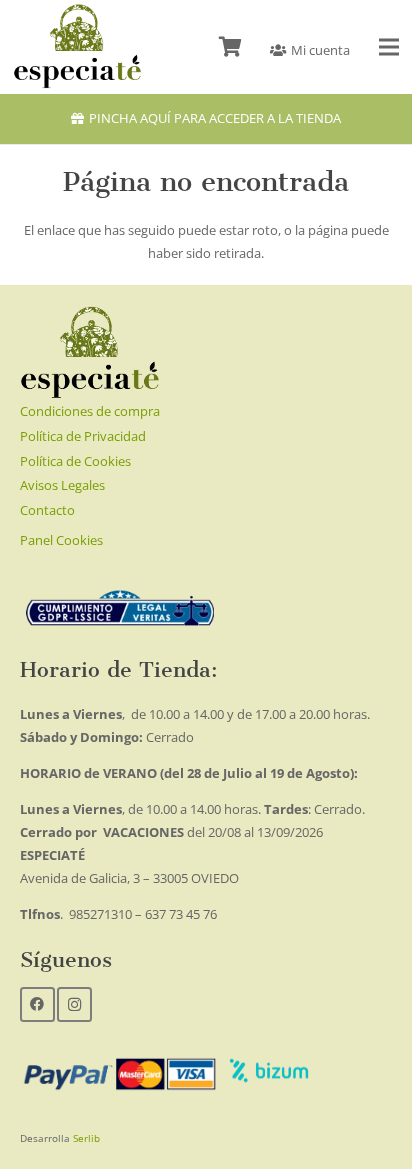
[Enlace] (77, 47)
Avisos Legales (62, 485)
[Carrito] (230, 47)
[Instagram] (74, 1004)
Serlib (86, 1138)
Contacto (47, 510)
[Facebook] (37, 1004)
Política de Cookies (75, 461)
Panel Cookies (61, 540)
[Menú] (389, 47)
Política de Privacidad (83, 436)
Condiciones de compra (90, 411)
